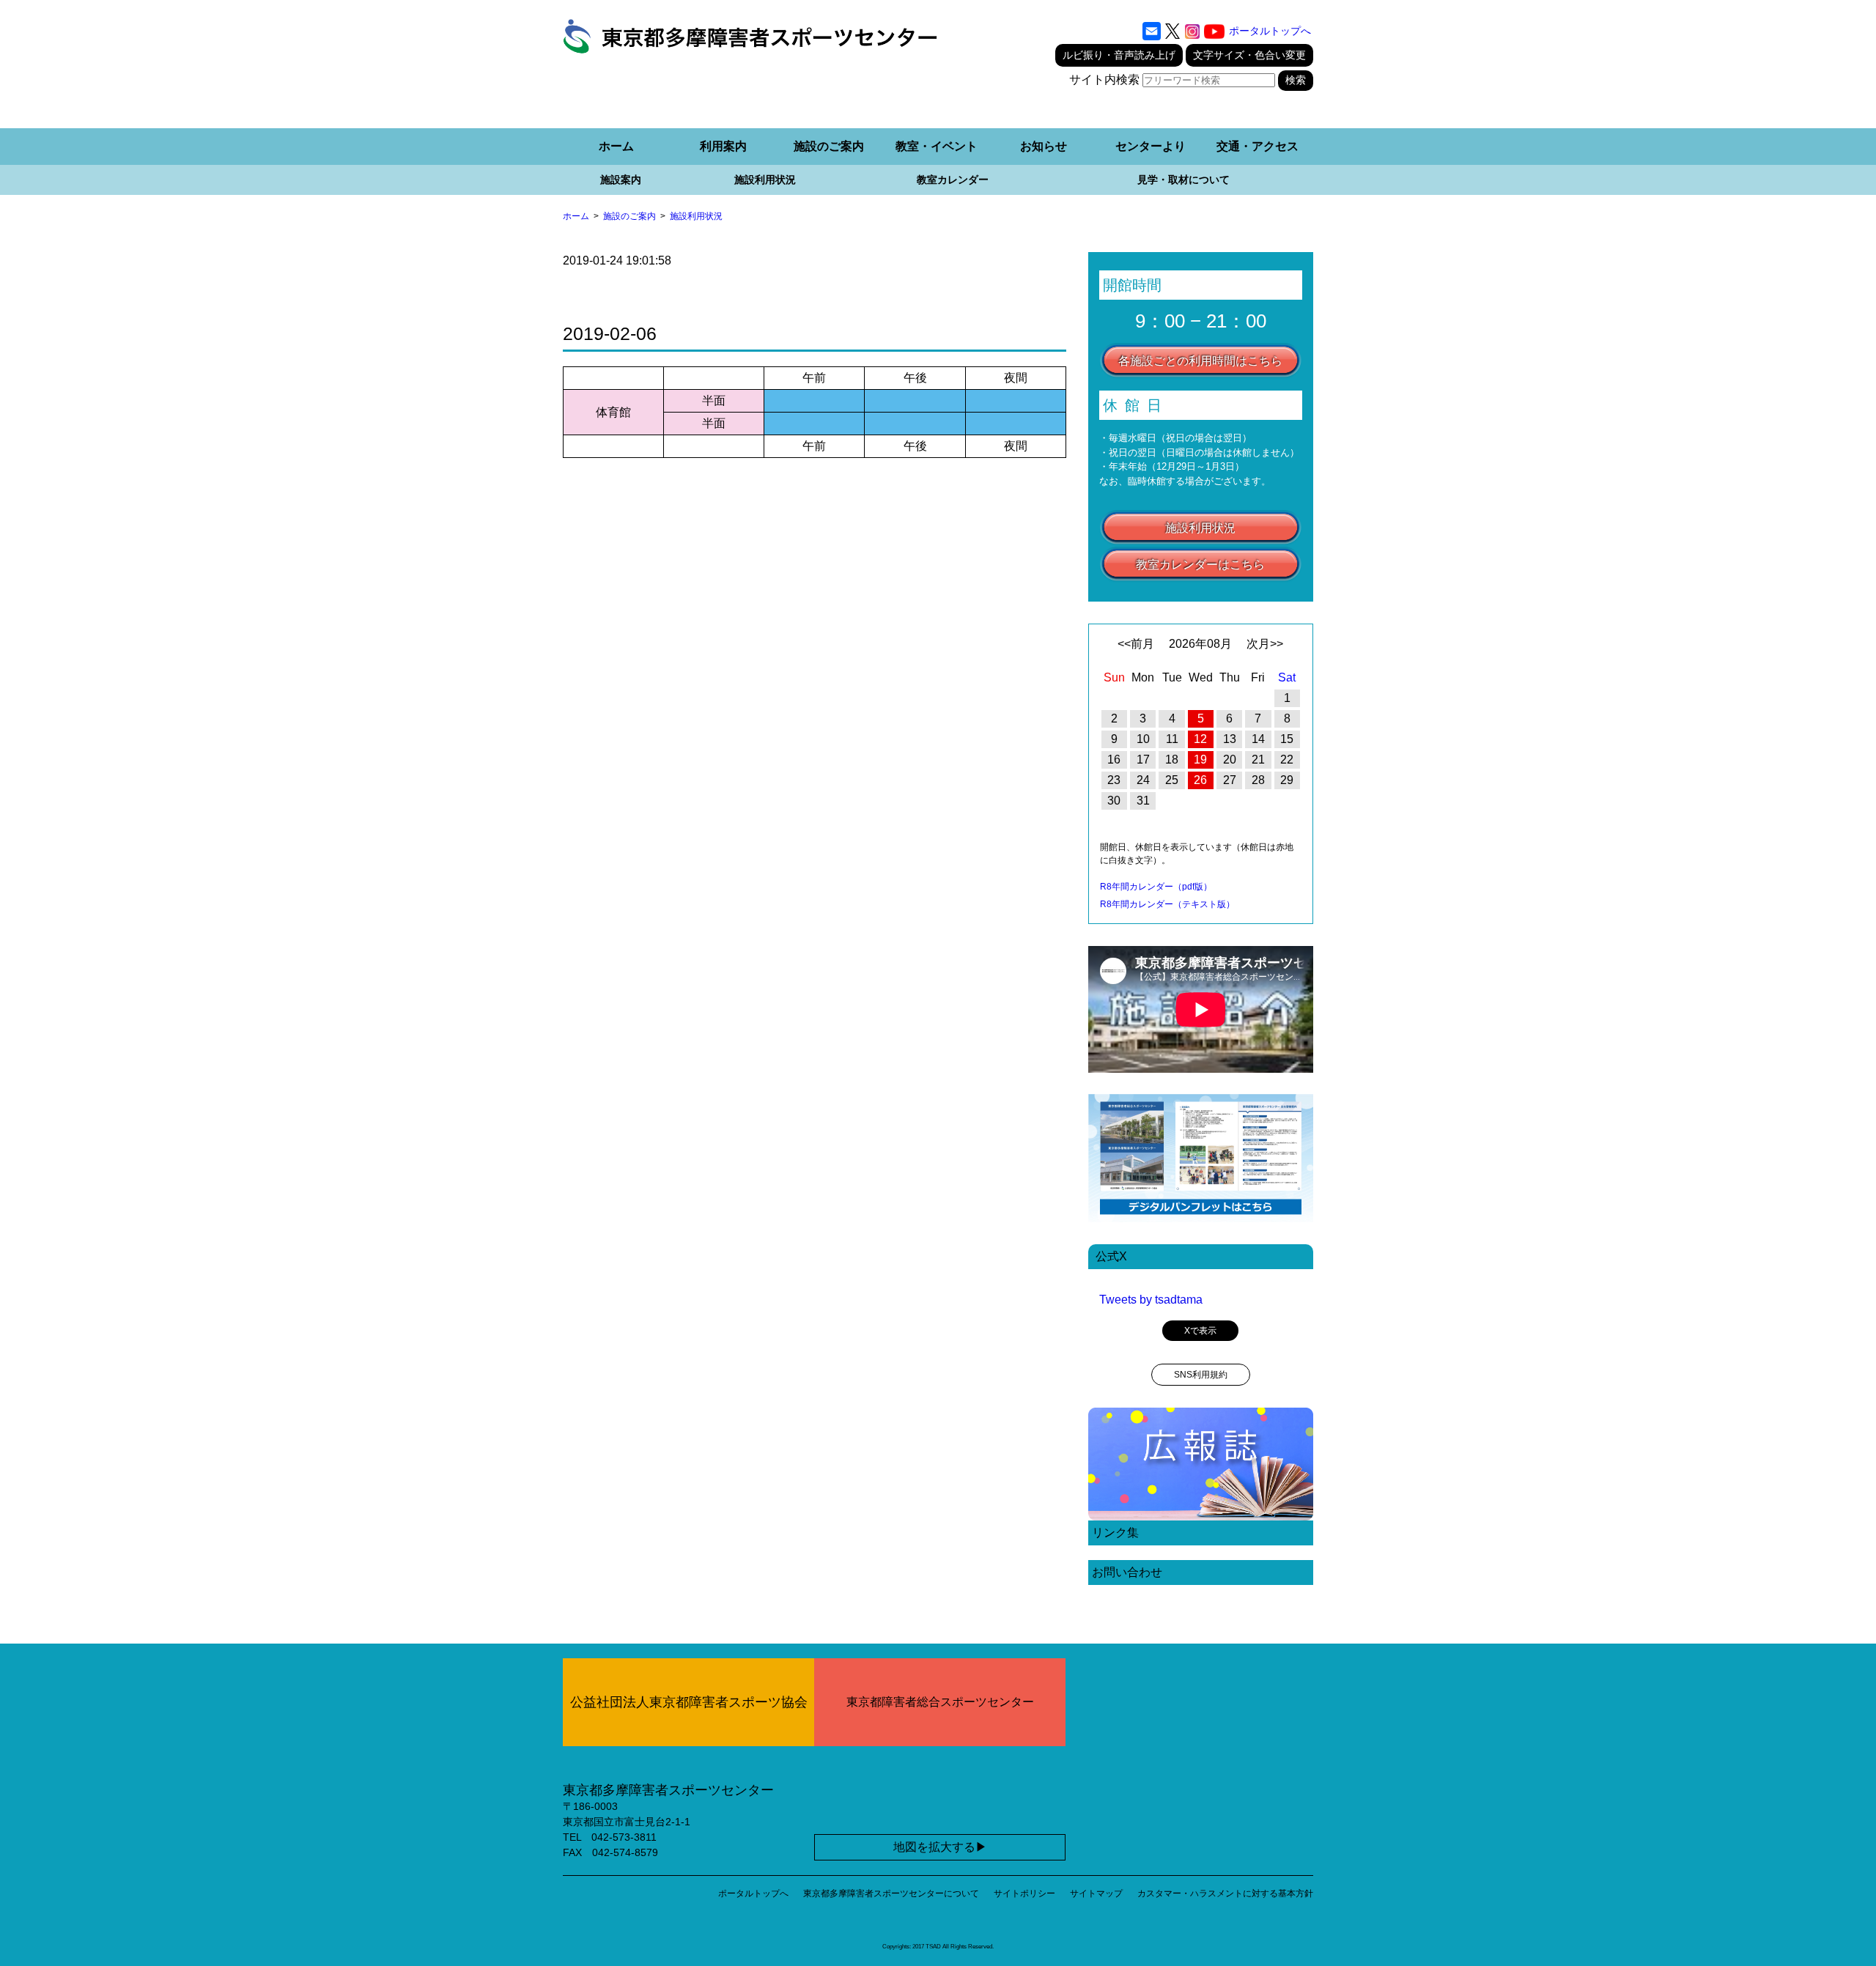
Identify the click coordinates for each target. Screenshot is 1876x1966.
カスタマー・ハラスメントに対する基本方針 (1225, 1893)
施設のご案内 (829, 146)
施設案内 (621, 180)
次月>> (1265, 644)
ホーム (616, 146)
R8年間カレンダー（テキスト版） (1167, 904)
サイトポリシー (1024, 1893)
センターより (1151, 146)
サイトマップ (1096, 1893)
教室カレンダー (953, 180)
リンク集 (1115, 1533)
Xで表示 (1200, 1331)
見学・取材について (1183, 180)
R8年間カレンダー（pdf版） (1156, 887)
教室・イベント (937, 146)
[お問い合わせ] (1152, 32)
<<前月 (1136, 644)
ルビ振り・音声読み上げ (1119, 55)
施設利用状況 (765, 180)
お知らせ (1044, 146)
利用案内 (723, 146)
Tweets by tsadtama (1151, 1300)
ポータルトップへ (1270, 31)
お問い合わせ (1127, 1572)
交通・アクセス (1258, 146)
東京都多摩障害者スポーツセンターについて (891, 1893)
